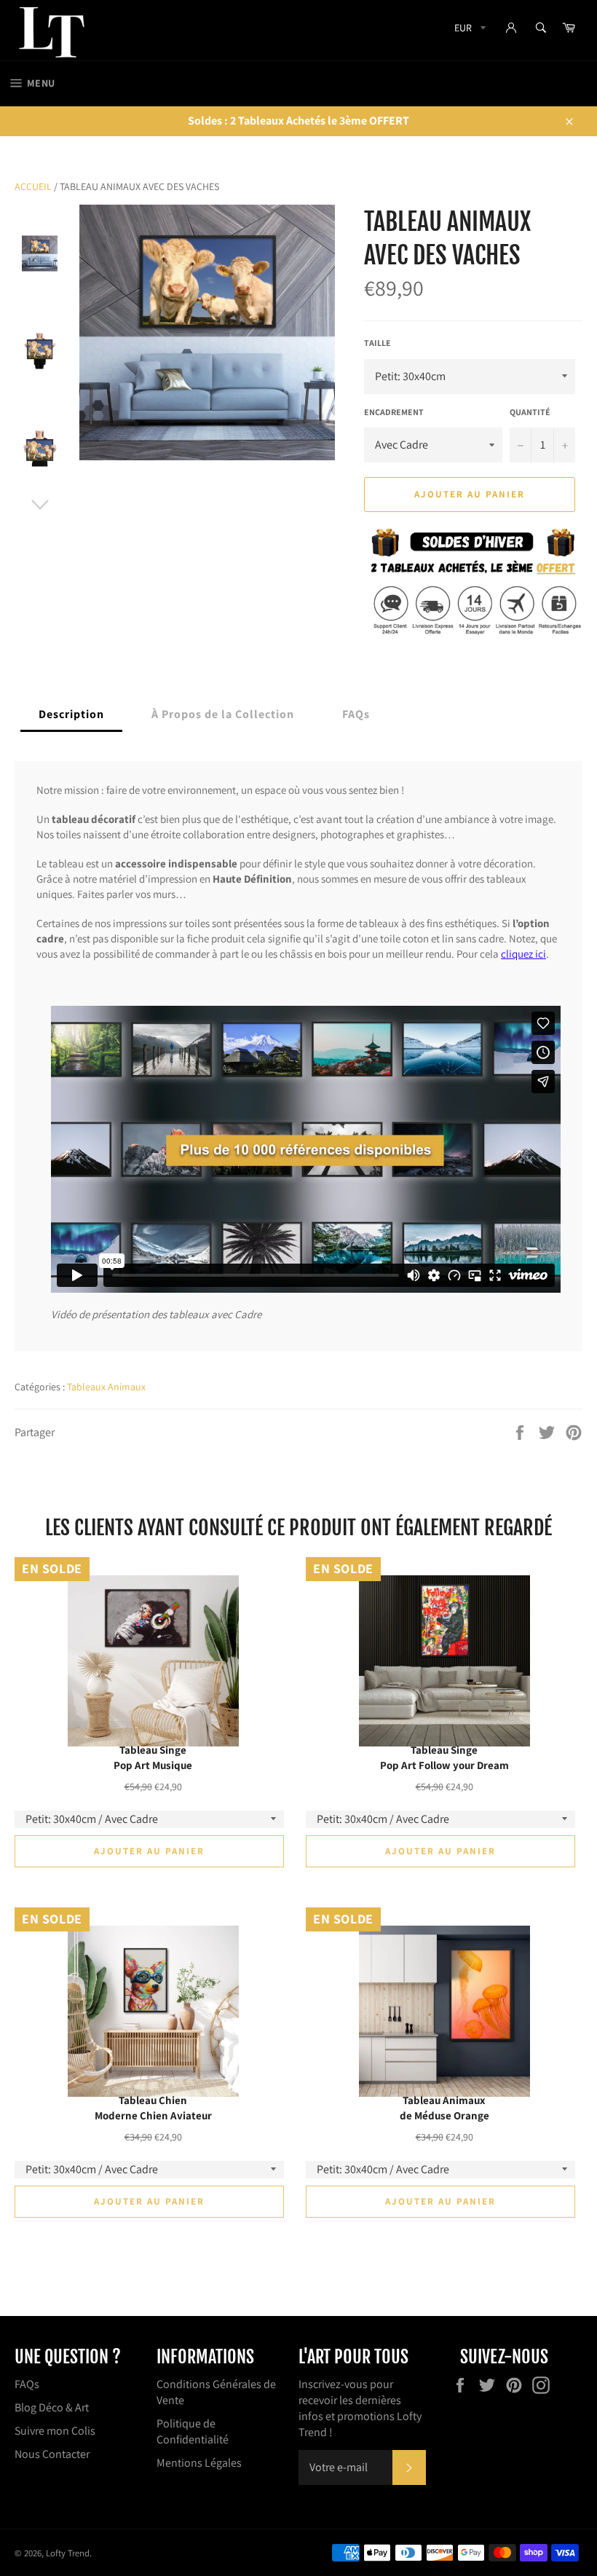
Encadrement (394, 412)
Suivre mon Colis (55, 2431)
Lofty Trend (68, 2553)
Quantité (530, 412)
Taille (377, 343)
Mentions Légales (199, 2463)
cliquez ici (523, 954)
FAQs (27, 2384)
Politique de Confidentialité (193, 2431)
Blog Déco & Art (52, 2407)
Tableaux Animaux (106, 1387)
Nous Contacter (52, 2454)
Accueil (33, 186)
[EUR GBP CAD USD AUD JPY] (468, 30)
